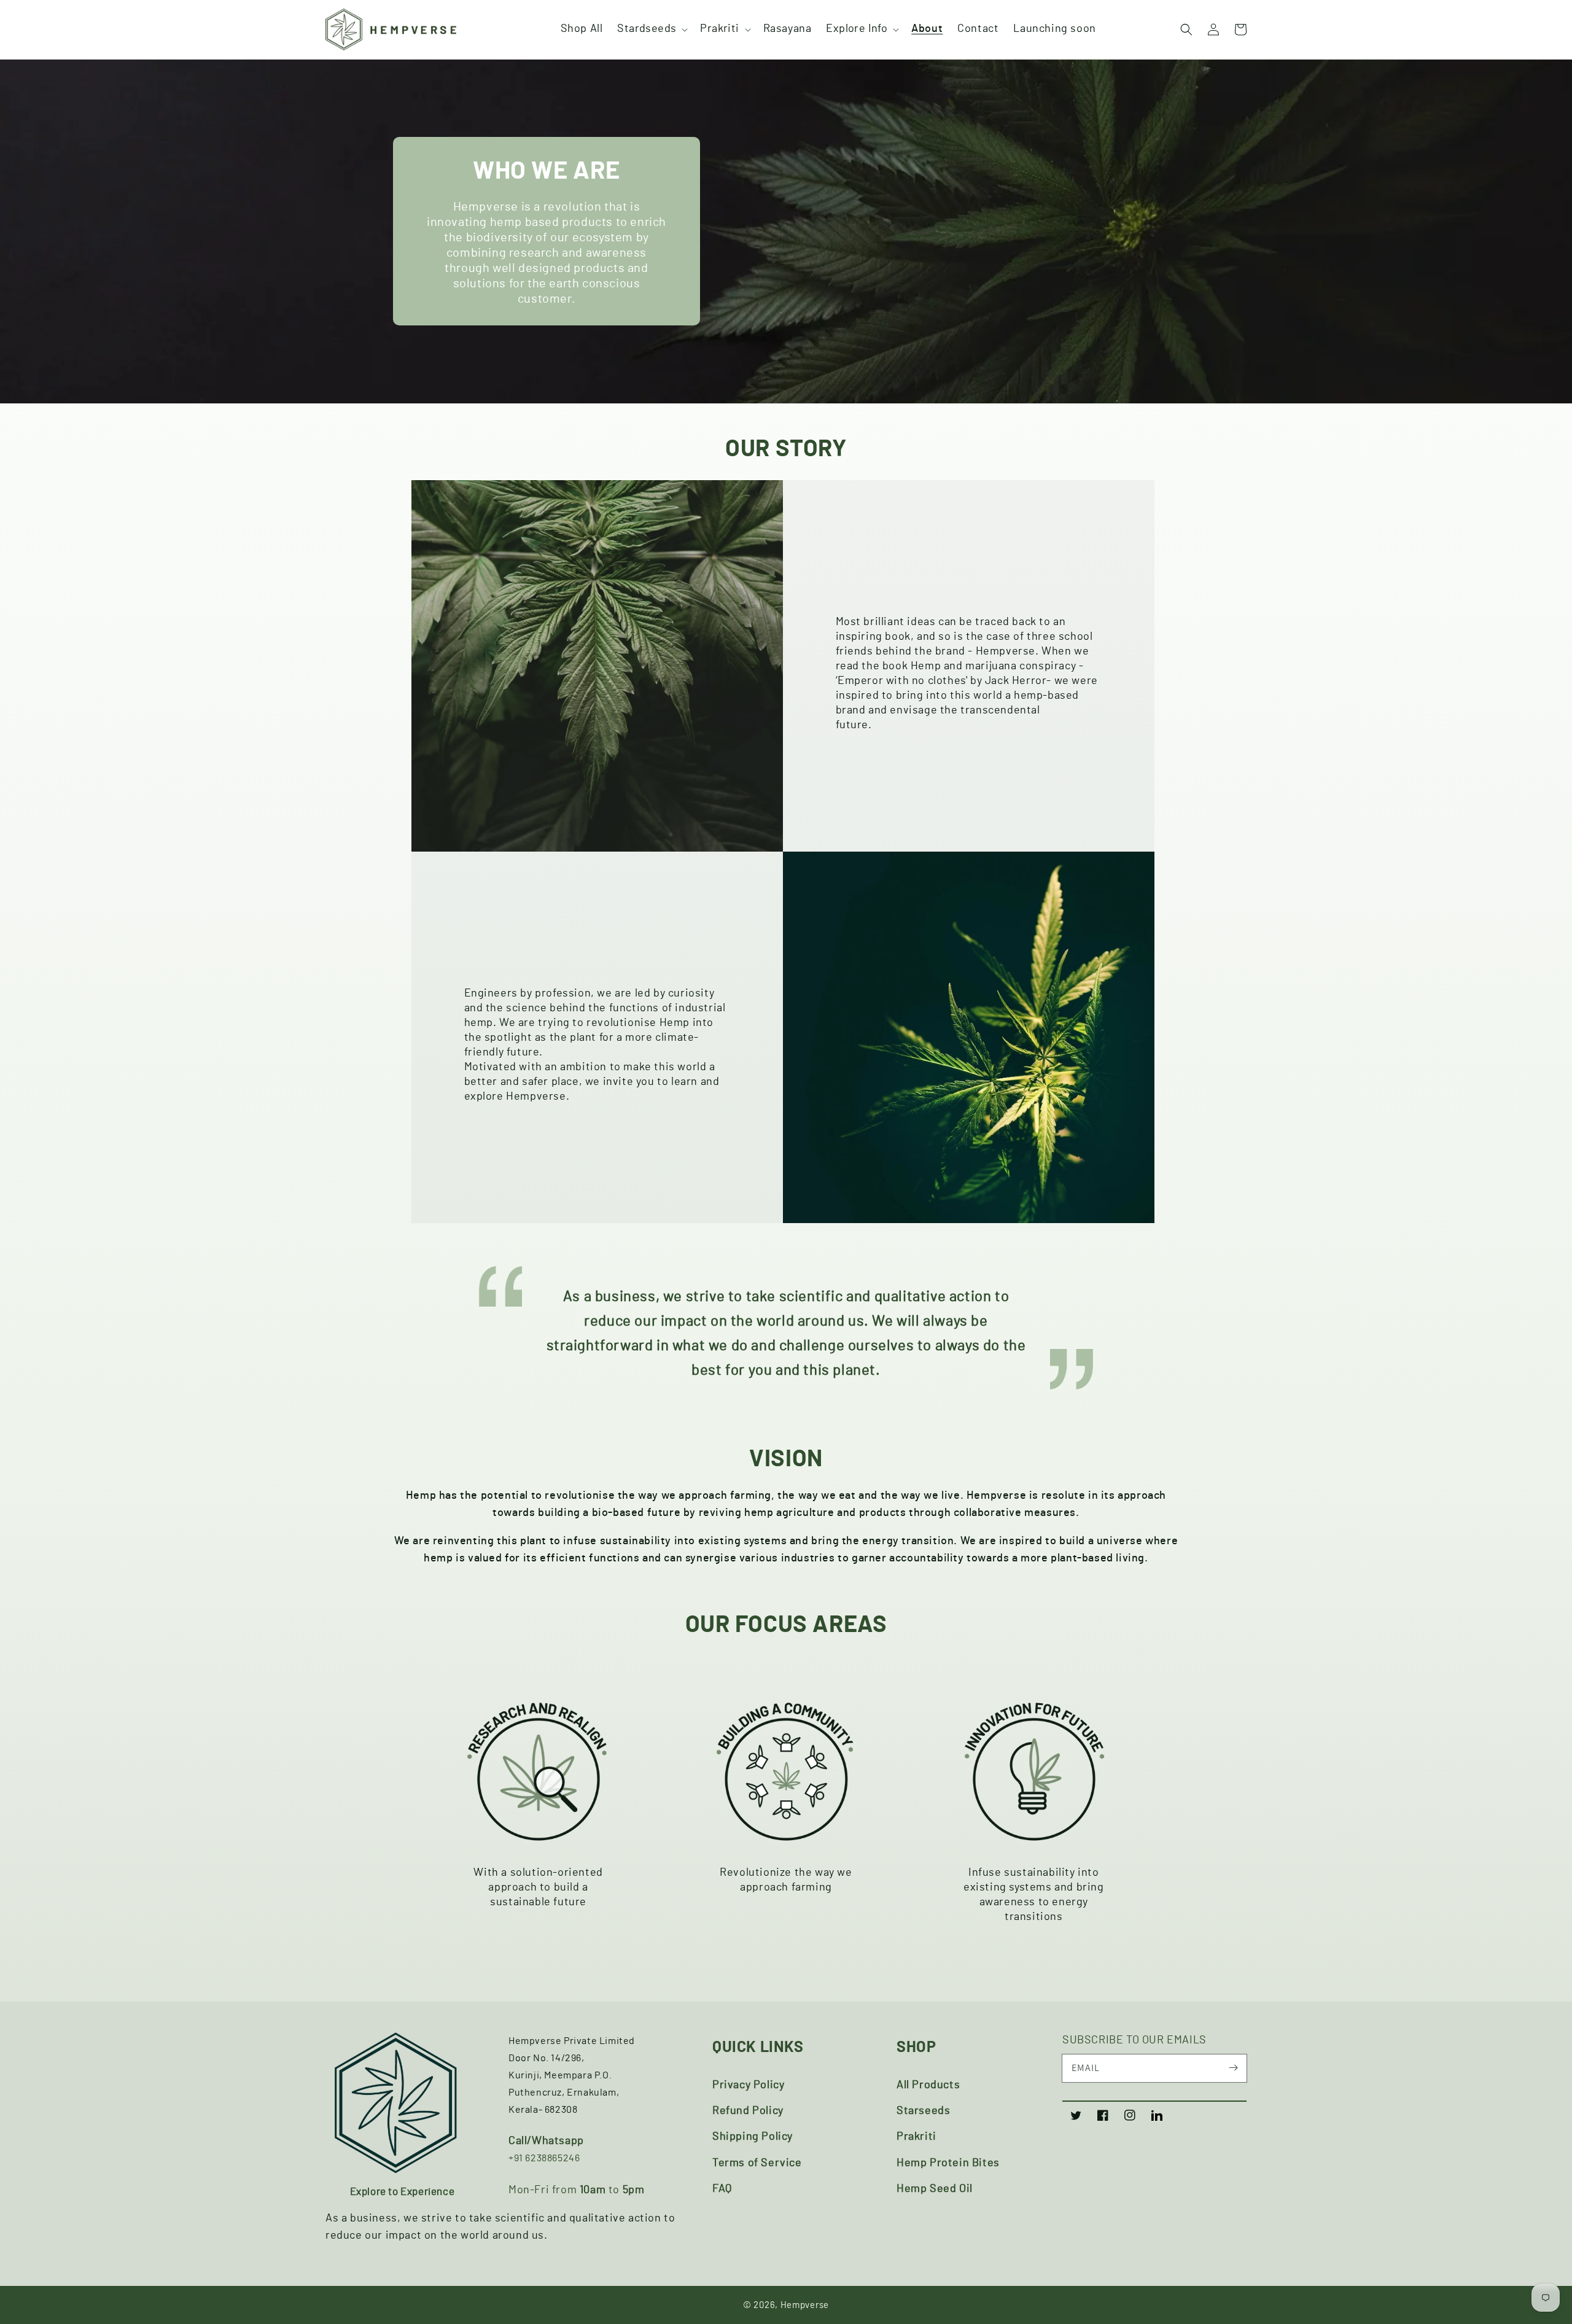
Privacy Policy (748, 2085)
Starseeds (923, 2111)
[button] (651, 29)
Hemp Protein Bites (948, 2163)
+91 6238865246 (544, 2158)
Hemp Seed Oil (935, 2189)
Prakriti (719, 29)
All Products (928, 2085)
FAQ (722, 2189)
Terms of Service (757, 2163)
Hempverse (805, 2305)
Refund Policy (748, 2111)
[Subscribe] (1233, 2068)
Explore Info (857, 29)
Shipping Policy (753, 2137)
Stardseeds (647, 29)
